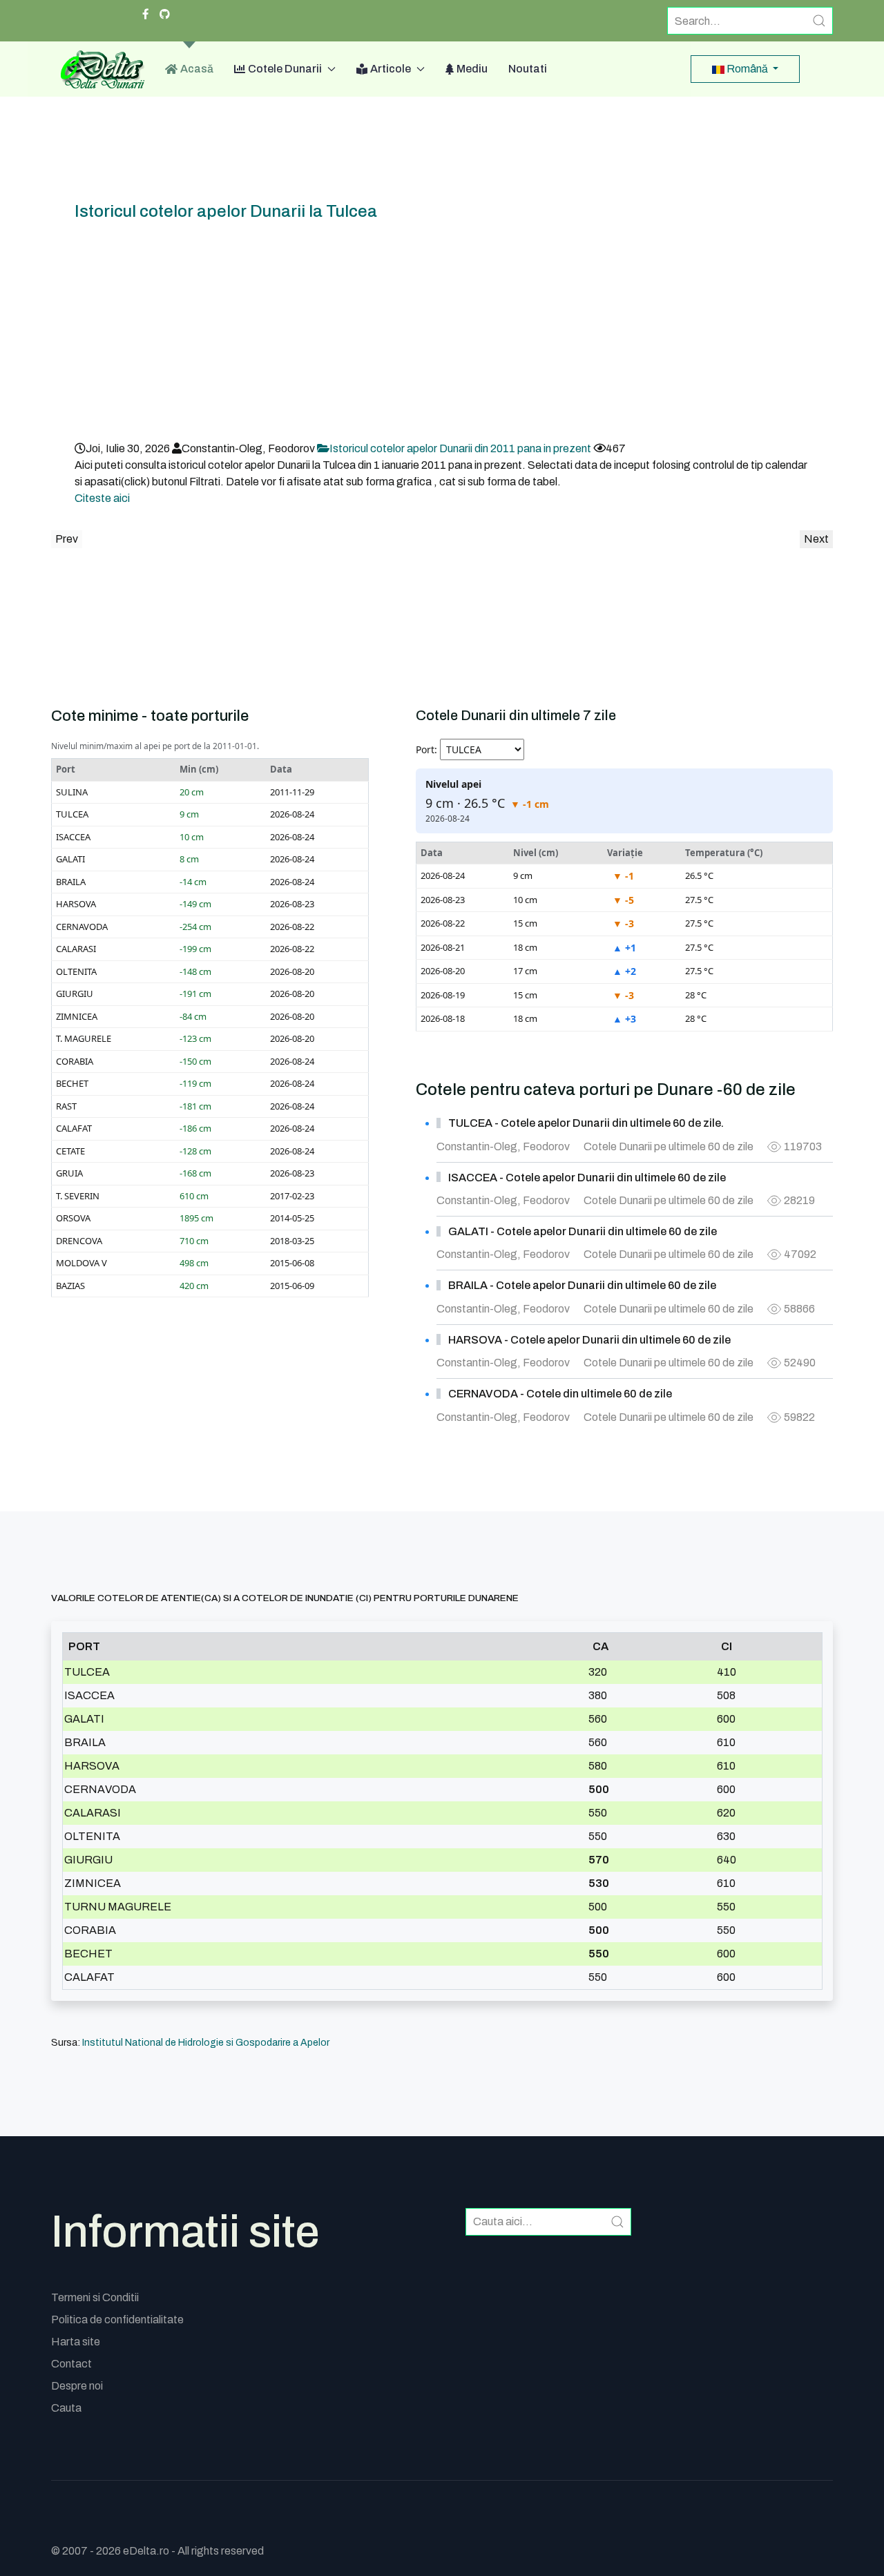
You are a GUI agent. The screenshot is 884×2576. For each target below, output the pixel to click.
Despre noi (77, 2386)
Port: (426, 749)
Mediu (472, 69)
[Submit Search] (819, 21)
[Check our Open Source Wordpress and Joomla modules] (165, 14)
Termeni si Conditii (95, 2297)
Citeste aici (102, 498)
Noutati (528, 69)
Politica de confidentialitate (117, 2320)
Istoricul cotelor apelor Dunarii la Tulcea (226, 211)
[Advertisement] (442, 337)
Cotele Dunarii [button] (285, 69)
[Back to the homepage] (98, 69)
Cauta (66, 2408)
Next (816, 539)
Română (747, 69)
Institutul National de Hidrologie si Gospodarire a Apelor (206, 2043)
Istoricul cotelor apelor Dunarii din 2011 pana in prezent (461, 448)
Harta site (76, 2342)
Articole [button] (391, 69)
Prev (67, 539)
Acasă (197, 69)
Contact (71, 2364)
